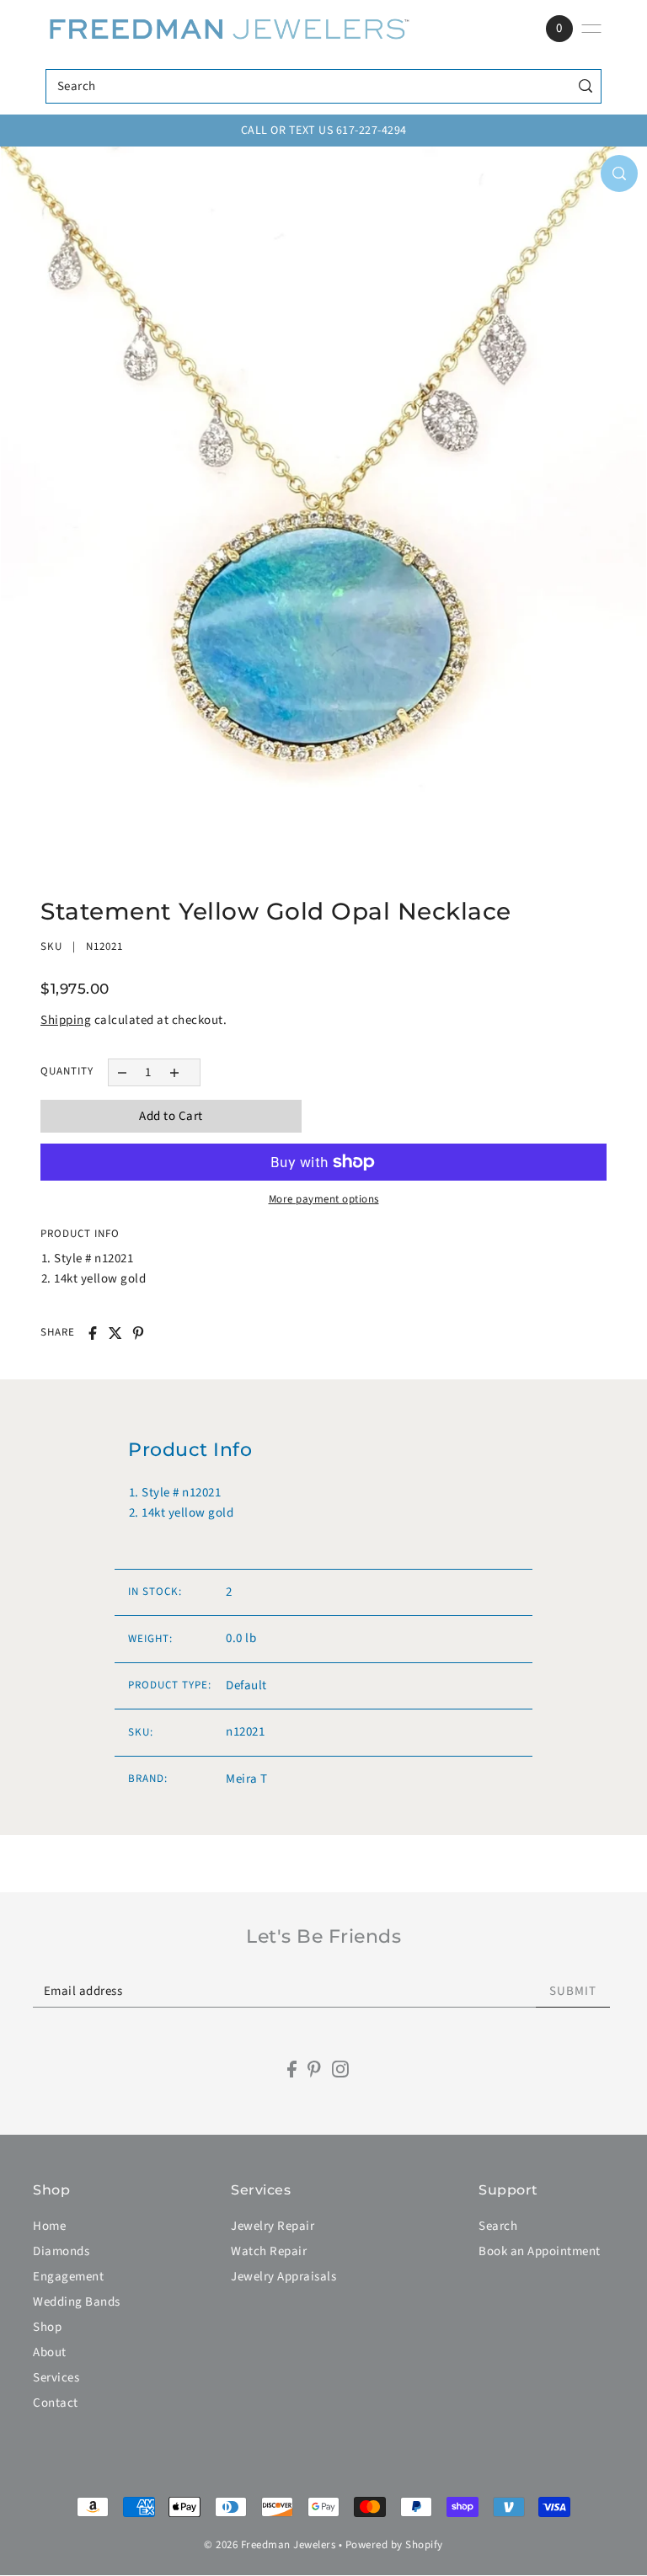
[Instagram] (340, 2069)
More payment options (324, 1199)
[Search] (585, 86)
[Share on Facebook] (93, 1333)
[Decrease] (122, 1072)
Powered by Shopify (394, 2545)
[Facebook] (292, 2069)
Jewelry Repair (273, 2226)
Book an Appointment (540, 2251)
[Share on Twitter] (115, 1333)
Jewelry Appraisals (283, 2277)
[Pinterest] (314, 2069)
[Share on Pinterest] (138, 1333)
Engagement (68, 2277)
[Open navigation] (591, 29)
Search (498, 2226)
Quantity (67, 1071)
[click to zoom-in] (619, 173)
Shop (47, 2327)
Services (56, 2378)
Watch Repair (269, 2251)
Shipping (66, 1020)
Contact (56, 2403)
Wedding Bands (77, 2302)
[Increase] (175, 1072)
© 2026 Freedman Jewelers (270, 2545)
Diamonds (61, 2251)
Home (49, 2226)
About (50, 2352)
